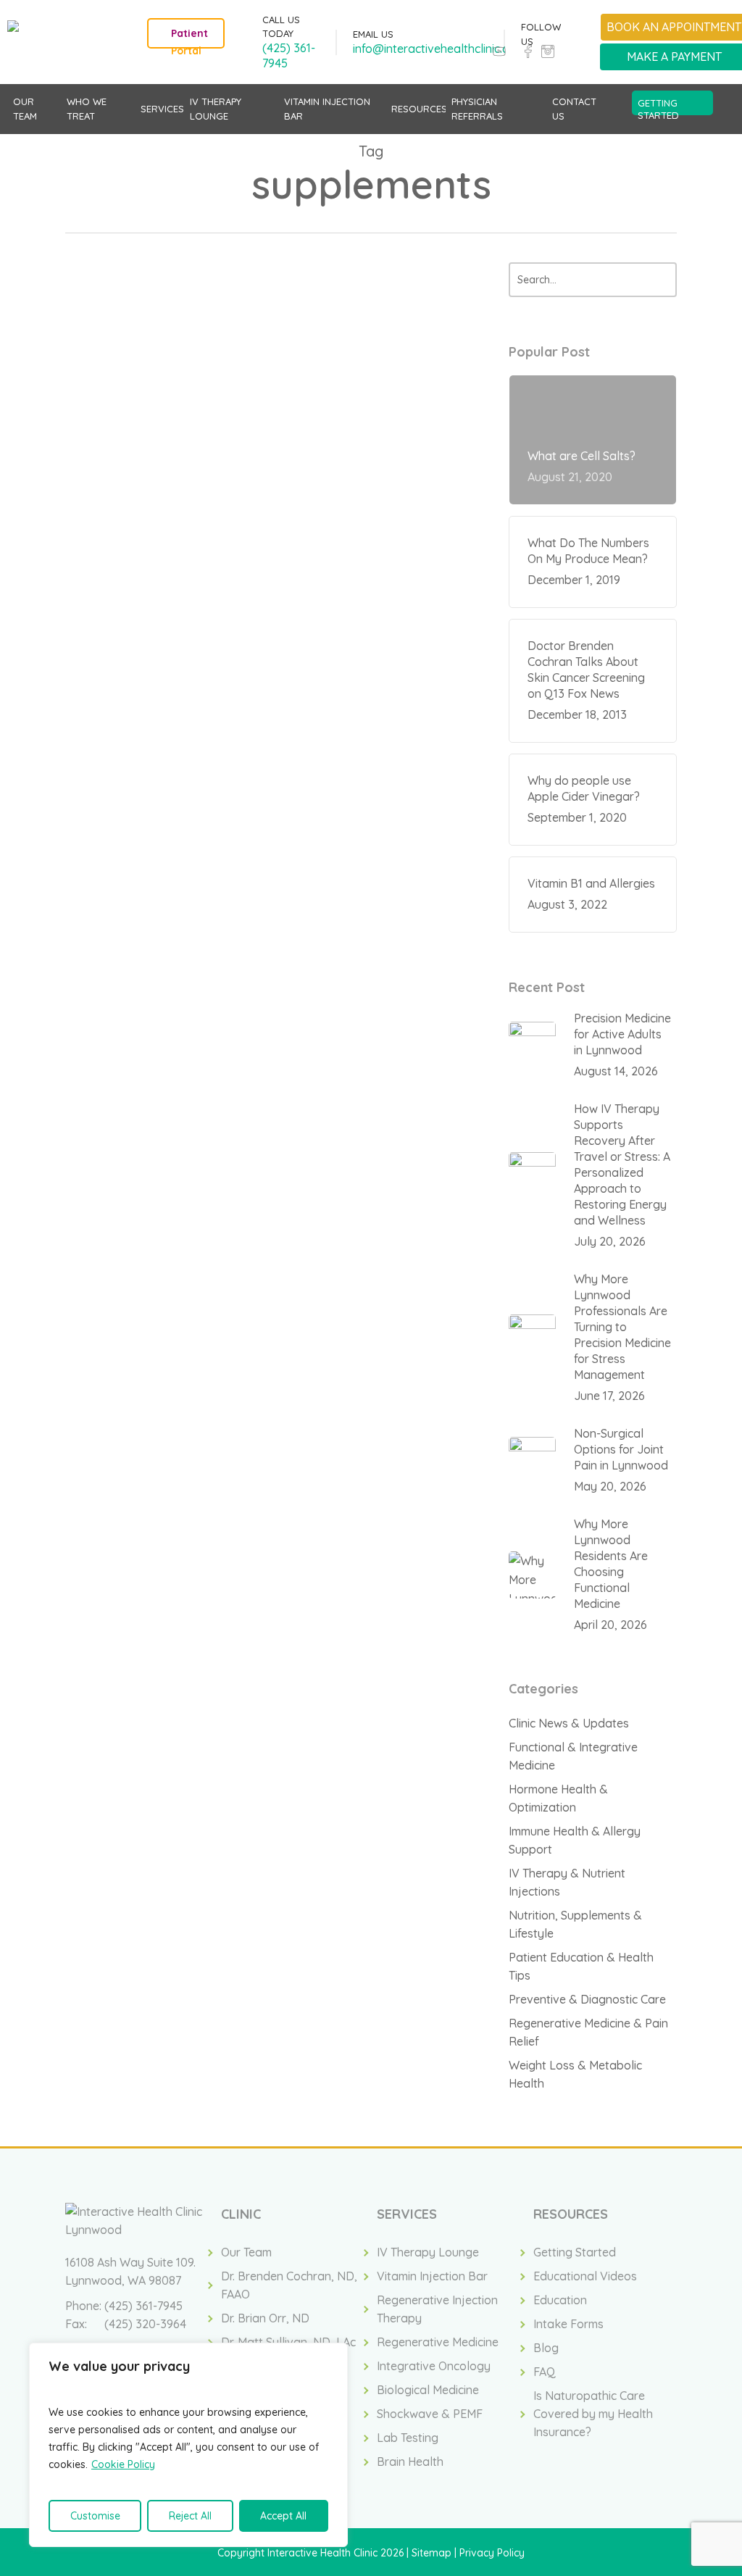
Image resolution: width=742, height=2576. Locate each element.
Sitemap (432, 2553)
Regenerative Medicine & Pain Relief (588, 2032)
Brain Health (410, 2462)
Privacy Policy (492, 2553)
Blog (546, 2348)
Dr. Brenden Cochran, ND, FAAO (289, 2285)
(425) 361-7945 (143, 2306)
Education (560, 2300)
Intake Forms (568, 2324)
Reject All (190, 2516)
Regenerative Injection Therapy (437, 2309)
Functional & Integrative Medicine (573, 1756)
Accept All (283, 2516)
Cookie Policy (123, 2464)
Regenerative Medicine (438, 2342)
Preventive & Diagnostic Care (587, 1999)
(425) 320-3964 (145, 2324)
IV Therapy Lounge (428, 2252)
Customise (95, 2516)
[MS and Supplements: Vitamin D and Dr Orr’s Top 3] (134, 715)
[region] (188, 2445)
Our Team (246, 2252)
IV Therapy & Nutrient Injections (567, 1882)
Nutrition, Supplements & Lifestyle (310, 466)
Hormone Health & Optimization (558, 1798)
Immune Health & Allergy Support (575, 1840)
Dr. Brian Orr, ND (265, 2318)
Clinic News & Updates (569, 1723)
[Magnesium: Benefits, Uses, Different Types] (134, 598)
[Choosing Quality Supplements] (134, 489)
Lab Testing (408, 2438)
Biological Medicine (428, 2390)
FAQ (545, 2372)
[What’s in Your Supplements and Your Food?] (134, 831)
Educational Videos (585, 2276)
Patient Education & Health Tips (305, 341)
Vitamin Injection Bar (432, 2276)
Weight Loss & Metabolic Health (575, 2074)
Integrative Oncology (434, 2366)
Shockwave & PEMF (430, 2414)
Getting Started (575, 2252)
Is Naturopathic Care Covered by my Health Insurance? (593, 2414)
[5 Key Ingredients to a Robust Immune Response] (134, 373)
